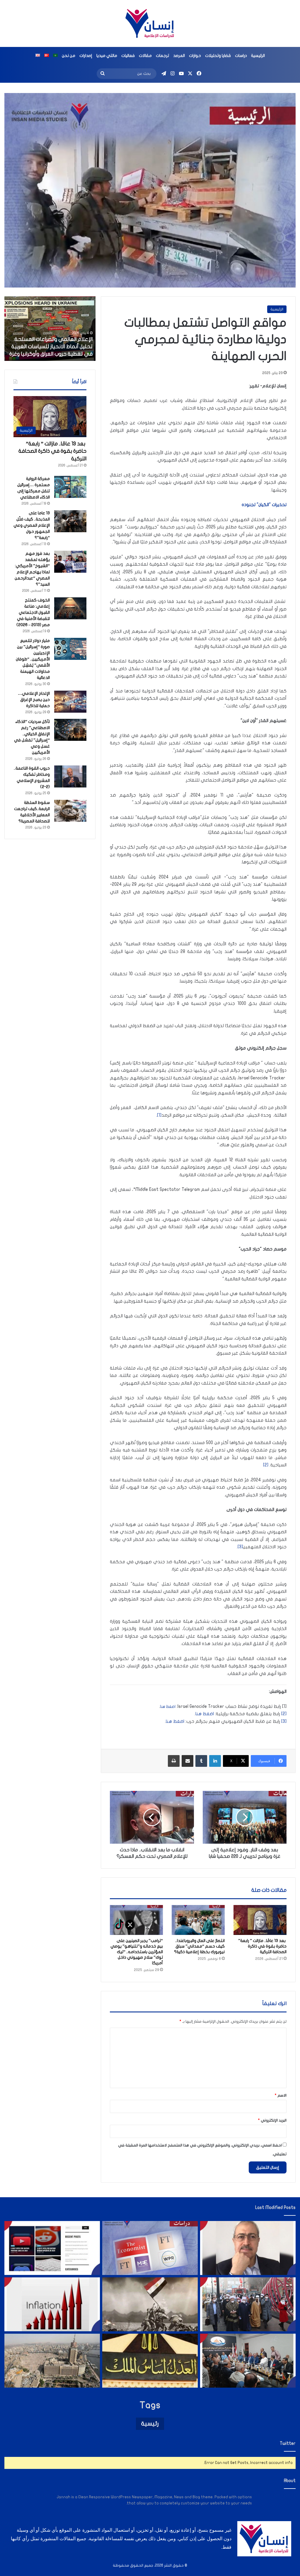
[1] (159, 1115)
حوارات (195, 56)
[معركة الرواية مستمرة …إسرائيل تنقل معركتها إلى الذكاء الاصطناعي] (70, 487)
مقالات (145, 56)
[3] (240, 1547)
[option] (50, 329)
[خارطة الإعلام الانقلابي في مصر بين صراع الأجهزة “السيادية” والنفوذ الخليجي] (52, 2248)
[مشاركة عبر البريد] (187, 1761)
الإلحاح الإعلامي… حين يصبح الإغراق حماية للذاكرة (34, 700)
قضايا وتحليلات (218, 56)
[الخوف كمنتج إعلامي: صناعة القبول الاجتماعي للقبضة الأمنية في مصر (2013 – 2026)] (70, 608)
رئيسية (150, 2424)
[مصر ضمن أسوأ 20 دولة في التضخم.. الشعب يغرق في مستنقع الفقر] (52, 2304)
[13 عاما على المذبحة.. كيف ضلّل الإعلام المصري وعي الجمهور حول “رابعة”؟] (70, 521)
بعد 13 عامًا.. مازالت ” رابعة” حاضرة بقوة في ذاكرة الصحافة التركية (262, 1946)
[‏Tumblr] (201, 1761)
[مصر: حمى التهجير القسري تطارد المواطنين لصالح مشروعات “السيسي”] (52, 2361)
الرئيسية (258, 56)
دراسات (241, 56)
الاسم (281, 2095)
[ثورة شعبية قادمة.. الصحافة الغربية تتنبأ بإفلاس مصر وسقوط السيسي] (150, 2248)
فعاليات (128, 56)
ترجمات (162, 56)
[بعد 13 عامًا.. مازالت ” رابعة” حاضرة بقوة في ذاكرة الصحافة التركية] (260, 1920)
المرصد (179, 56)
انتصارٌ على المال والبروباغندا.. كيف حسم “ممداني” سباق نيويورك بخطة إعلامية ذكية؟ (199, 1946)
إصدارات (86, 56)
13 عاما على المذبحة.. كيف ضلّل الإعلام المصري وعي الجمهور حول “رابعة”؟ (32, 525)
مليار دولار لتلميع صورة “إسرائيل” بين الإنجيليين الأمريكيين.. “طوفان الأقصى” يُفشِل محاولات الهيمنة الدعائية (33, 659)
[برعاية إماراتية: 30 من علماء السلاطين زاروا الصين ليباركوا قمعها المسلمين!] (248, 2304)
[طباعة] (174, 1761)
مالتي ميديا (107, 56)
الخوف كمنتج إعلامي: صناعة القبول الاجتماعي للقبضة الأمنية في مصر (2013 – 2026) (33, 612)
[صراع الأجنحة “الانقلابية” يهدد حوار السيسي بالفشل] (248, 2361)
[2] (266, 1465)
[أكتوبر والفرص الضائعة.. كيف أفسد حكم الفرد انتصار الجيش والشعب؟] (150, 2304)
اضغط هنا (205, 1714)
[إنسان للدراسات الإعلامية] (150, 23)
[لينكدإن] (215, 1761)
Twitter (288, 2443)
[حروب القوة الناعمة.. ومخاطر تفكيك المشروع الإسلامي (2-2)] (70, 776)
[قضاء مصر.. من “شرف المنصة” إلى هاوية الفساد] (150, 2361)
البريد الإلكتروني (272, 2120)
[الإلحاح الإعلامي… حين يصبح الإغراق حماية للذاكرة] (70, 702)
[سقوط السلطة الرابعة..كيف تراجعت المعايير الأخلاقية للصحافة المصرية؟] (70, 811)
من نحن (69, 56)
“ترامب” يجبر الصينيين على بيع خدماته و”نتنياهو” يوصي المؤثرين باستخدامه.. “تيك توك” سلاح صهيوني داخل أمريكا (137, 1952)
